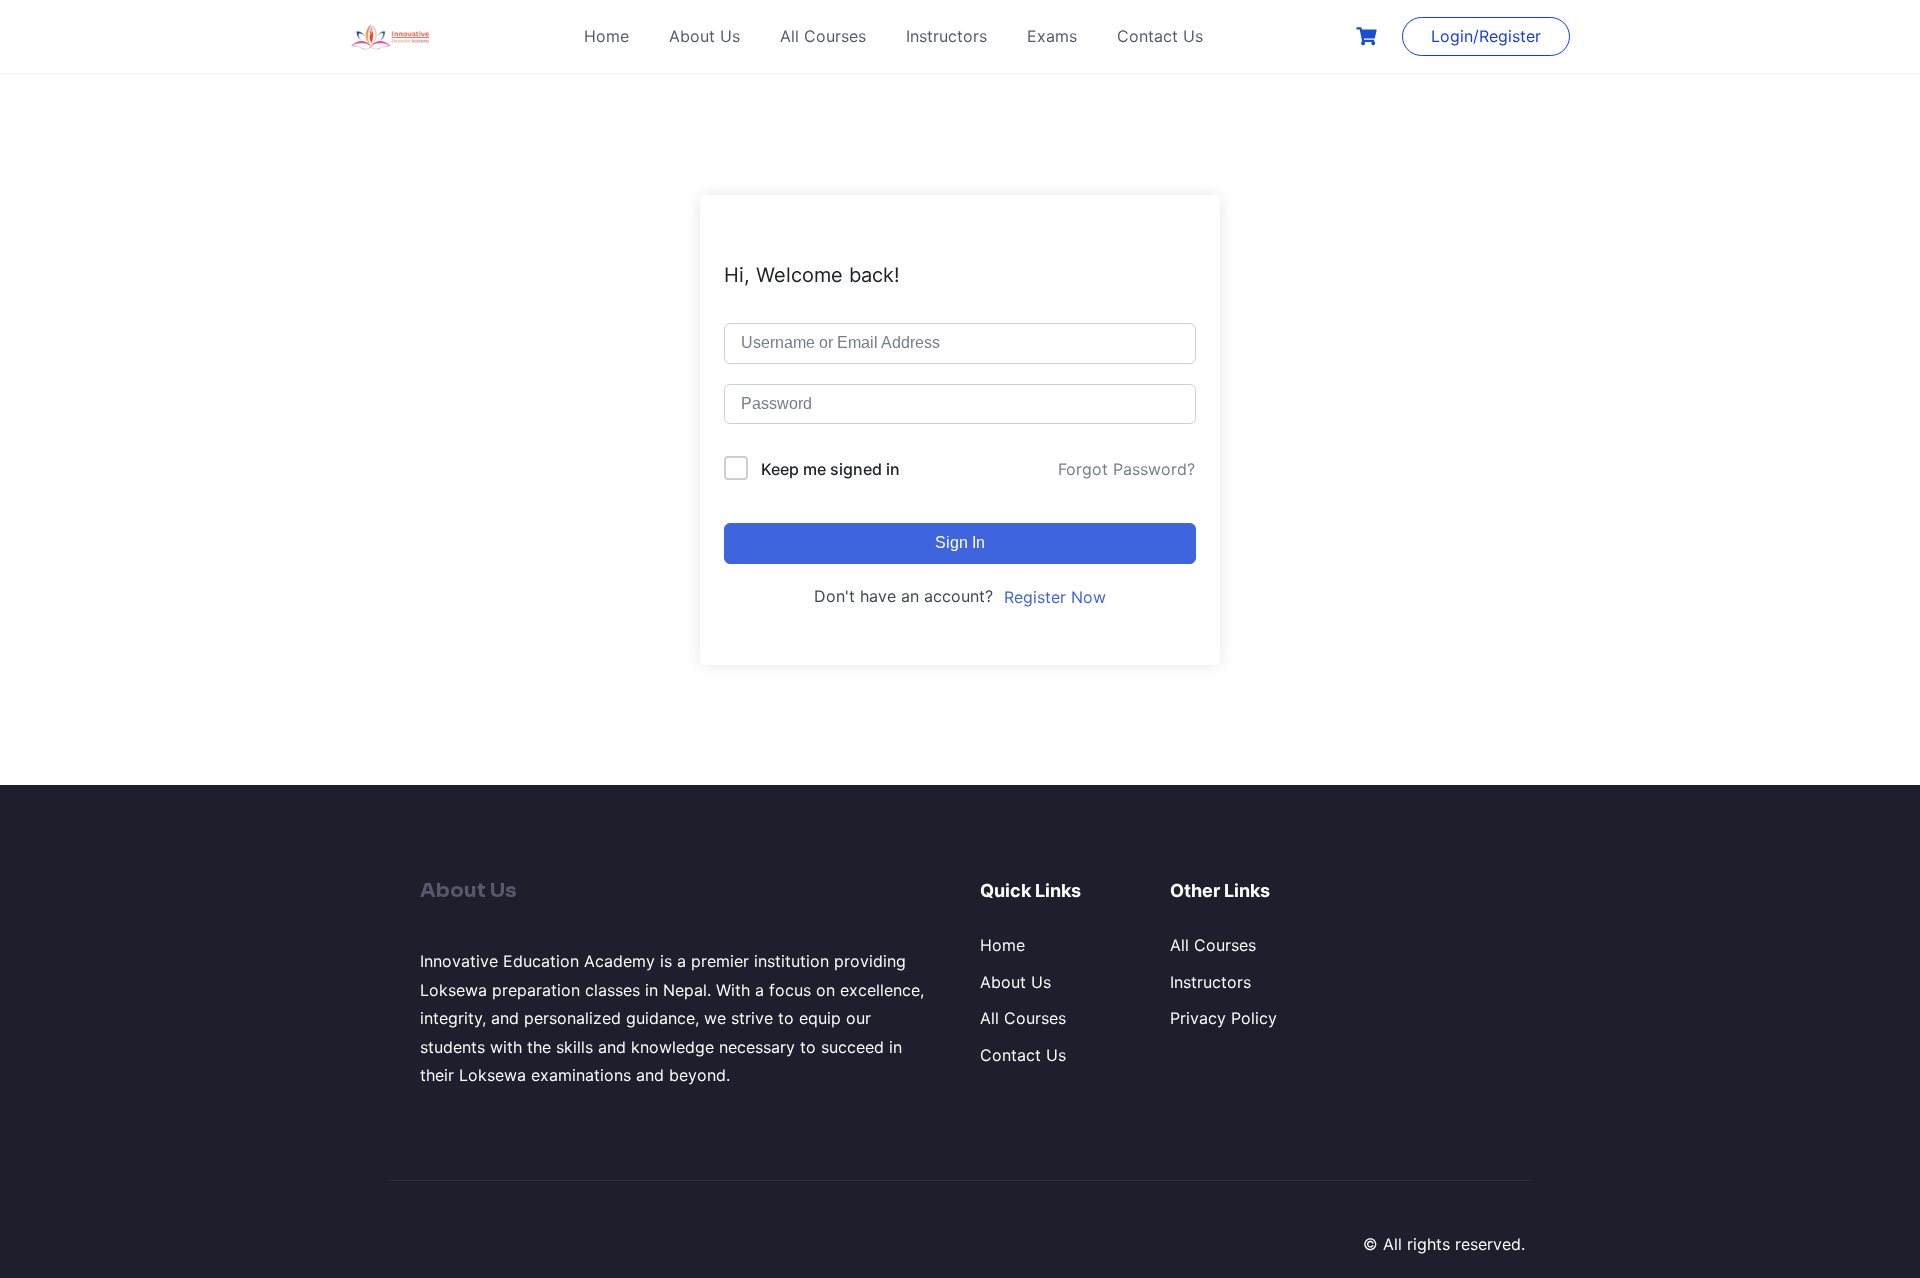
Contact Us (1160, 36)
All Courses (823, 36)
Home (606, 36)
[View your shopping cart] (1369, 36)
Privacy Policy (1223, 1018)
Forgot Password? (1126, 469)
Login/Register (1486, 36)
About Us (704, 36)
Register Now (1055, 597)
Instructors (946, 36)
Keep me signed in (830, 469)
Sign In (960, 542)
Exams (1052, 36)
